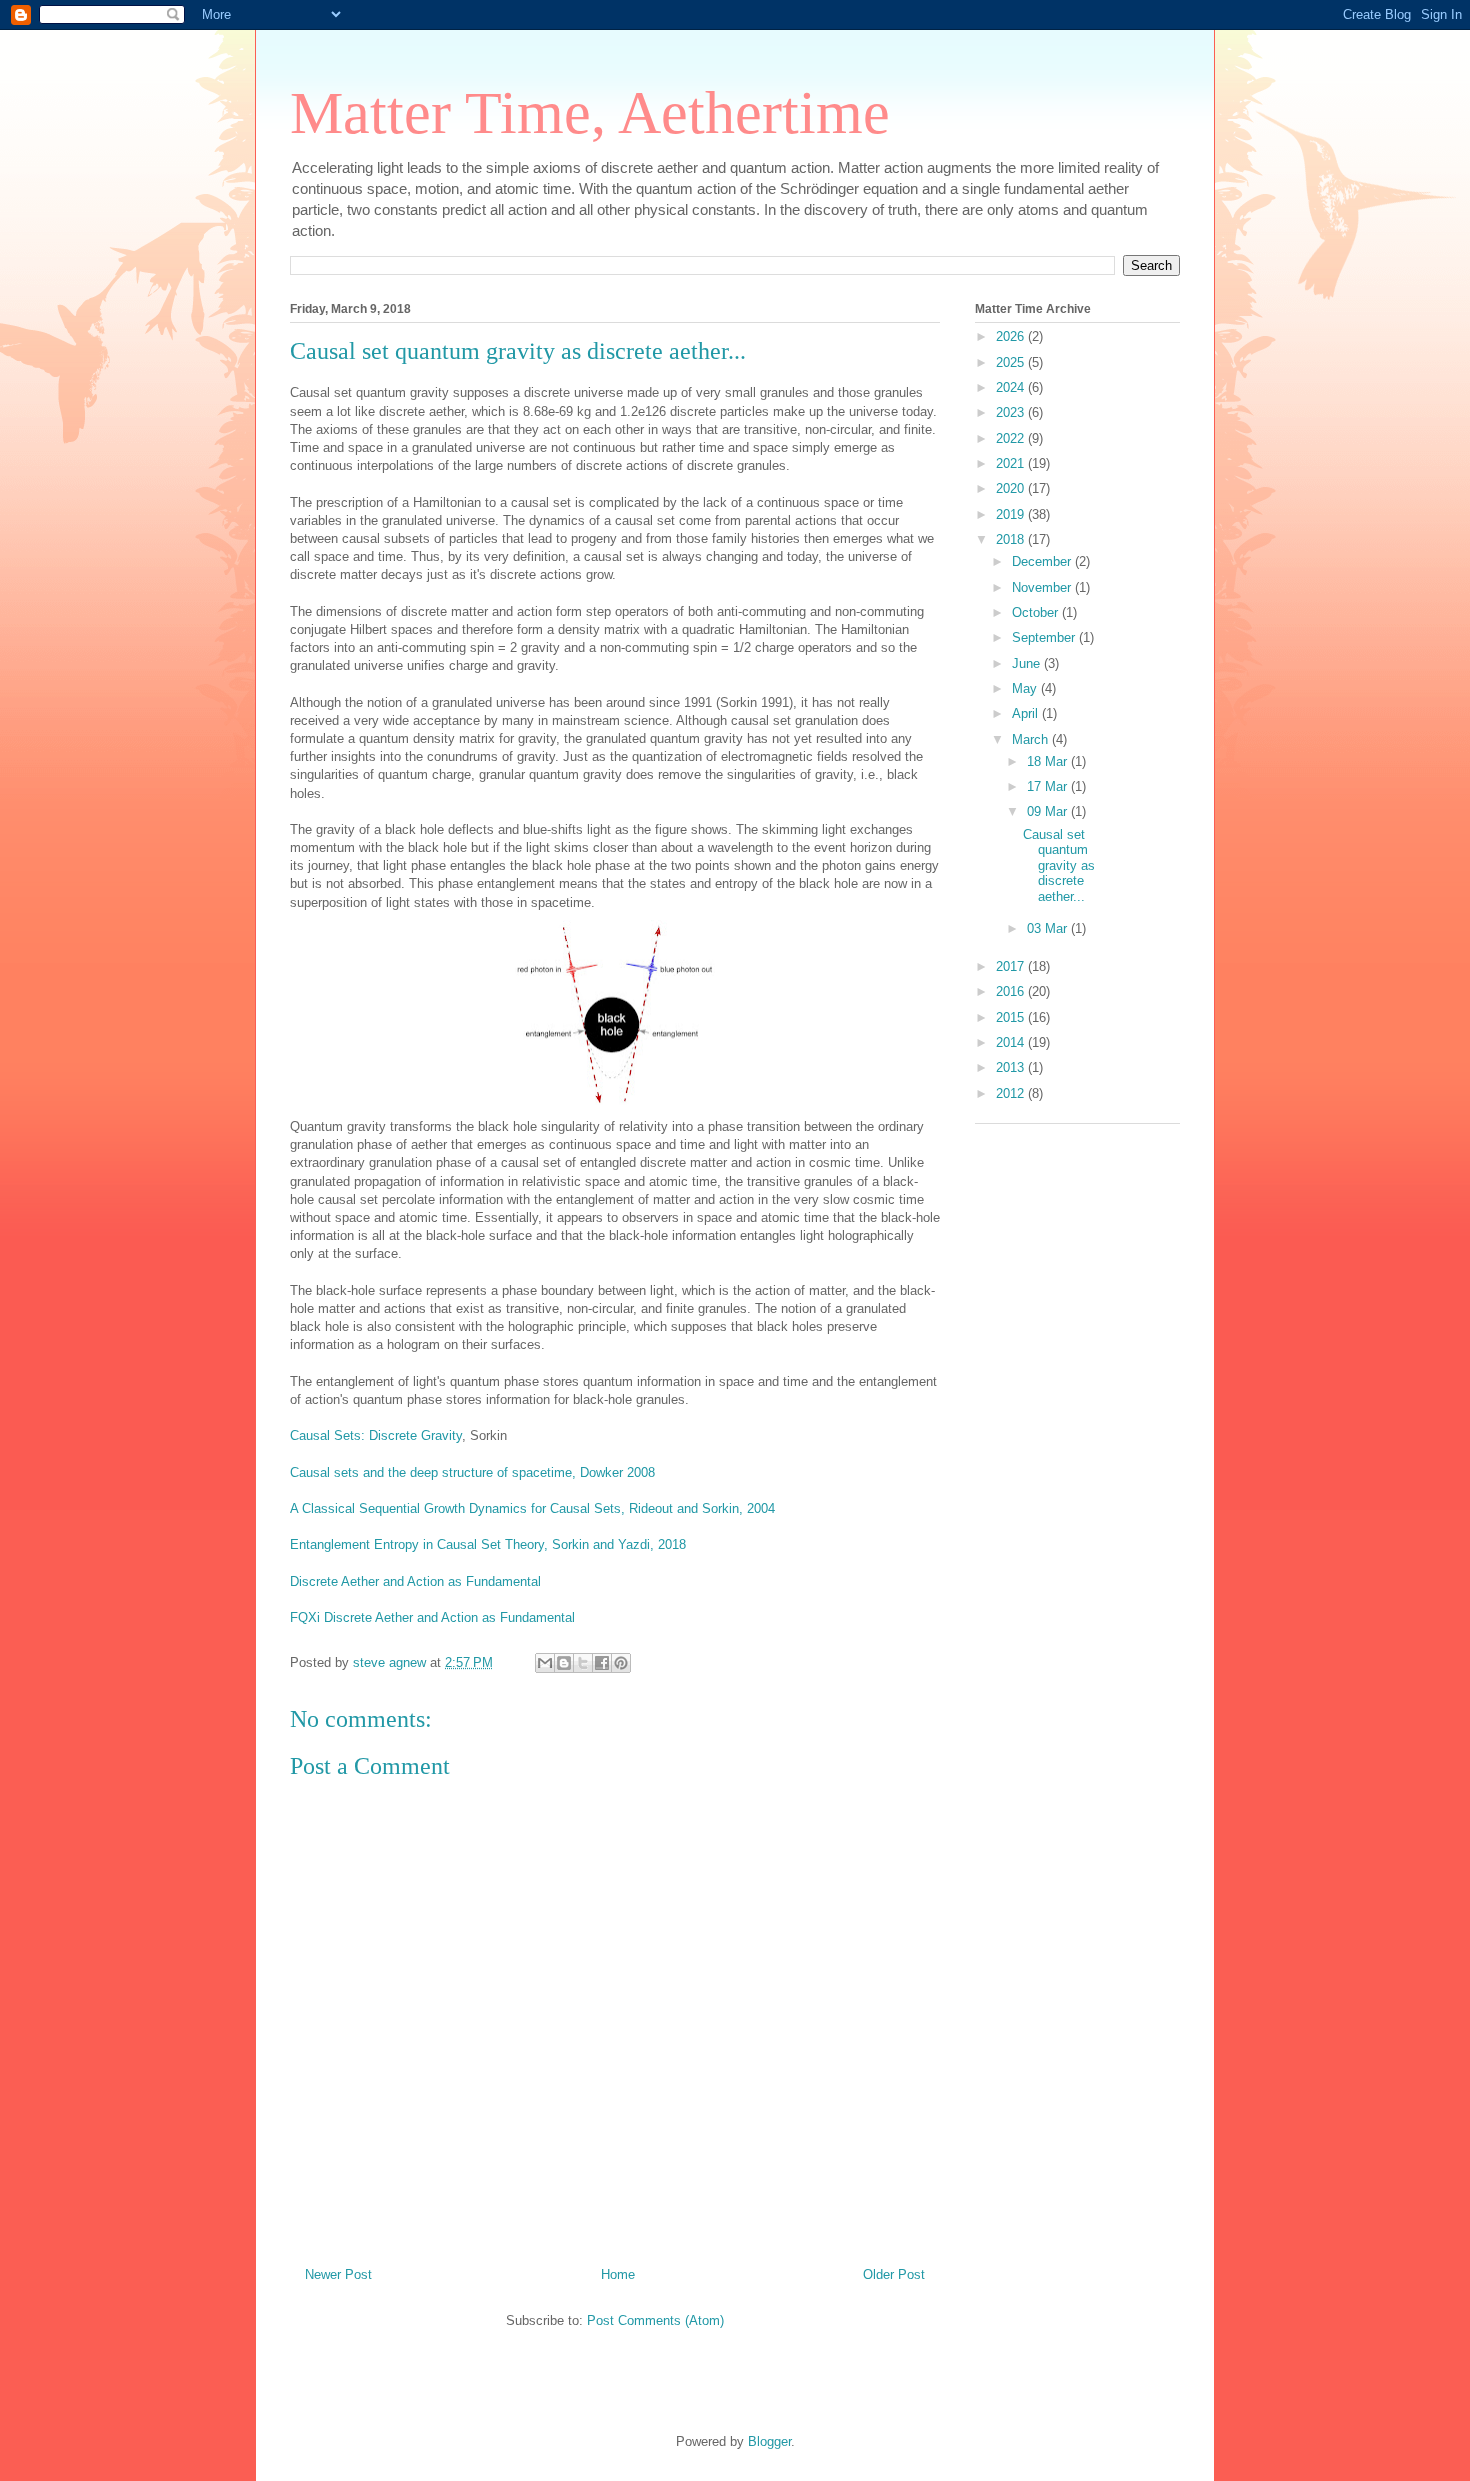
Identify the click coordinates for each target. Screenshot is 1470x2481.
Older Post (894, 2274)
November (1043, 587)
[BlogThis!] (564, 1663)
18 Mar (1049, 761)
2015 (1012, 1017)
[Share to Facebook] (602, 1663)
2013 (1012, 1067)
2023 (1012, 412)
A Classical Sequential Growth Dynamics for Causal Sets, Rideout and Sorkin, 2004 (532, 1508)
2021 (1012, 463)
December (1043, 561)
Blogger (769, 2441)
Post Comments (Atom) (655, 2320)
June (1028, 663)
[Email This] (545, 1663)
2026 (1012, 336)
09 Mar (1049, 811)
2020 (1012, 488)
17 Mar (1049, 786)
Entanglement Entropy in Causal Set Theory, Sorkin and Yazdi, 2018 (488, 1544)
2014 (1012, 1042)
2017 (1012, 966)
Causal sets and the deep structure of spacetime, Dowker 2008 (472, 1472)
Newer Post (338, 2274)
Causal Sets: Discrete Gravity (376, 1435)
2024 (1012, 387)
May (1026, 688)
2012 (1012, 1093)
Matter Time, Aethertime (590, 113)
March (1032, 739)
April (1027, 713)
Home (618, 2274)
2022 (1012, 438)
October (1037, 612)
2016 (1012, 991)
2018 (1012, 539)
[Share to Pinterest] (621, 1663)
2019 (1012, 514)
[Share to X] (583, 1663)
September (1045, 637)
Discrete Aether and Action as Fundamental (415, 1581)
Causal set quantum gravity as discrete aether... (1059, 865)
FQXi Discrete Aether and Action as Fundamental (432, 1617)
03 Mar (1049, 928)
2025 (1012, 362)
